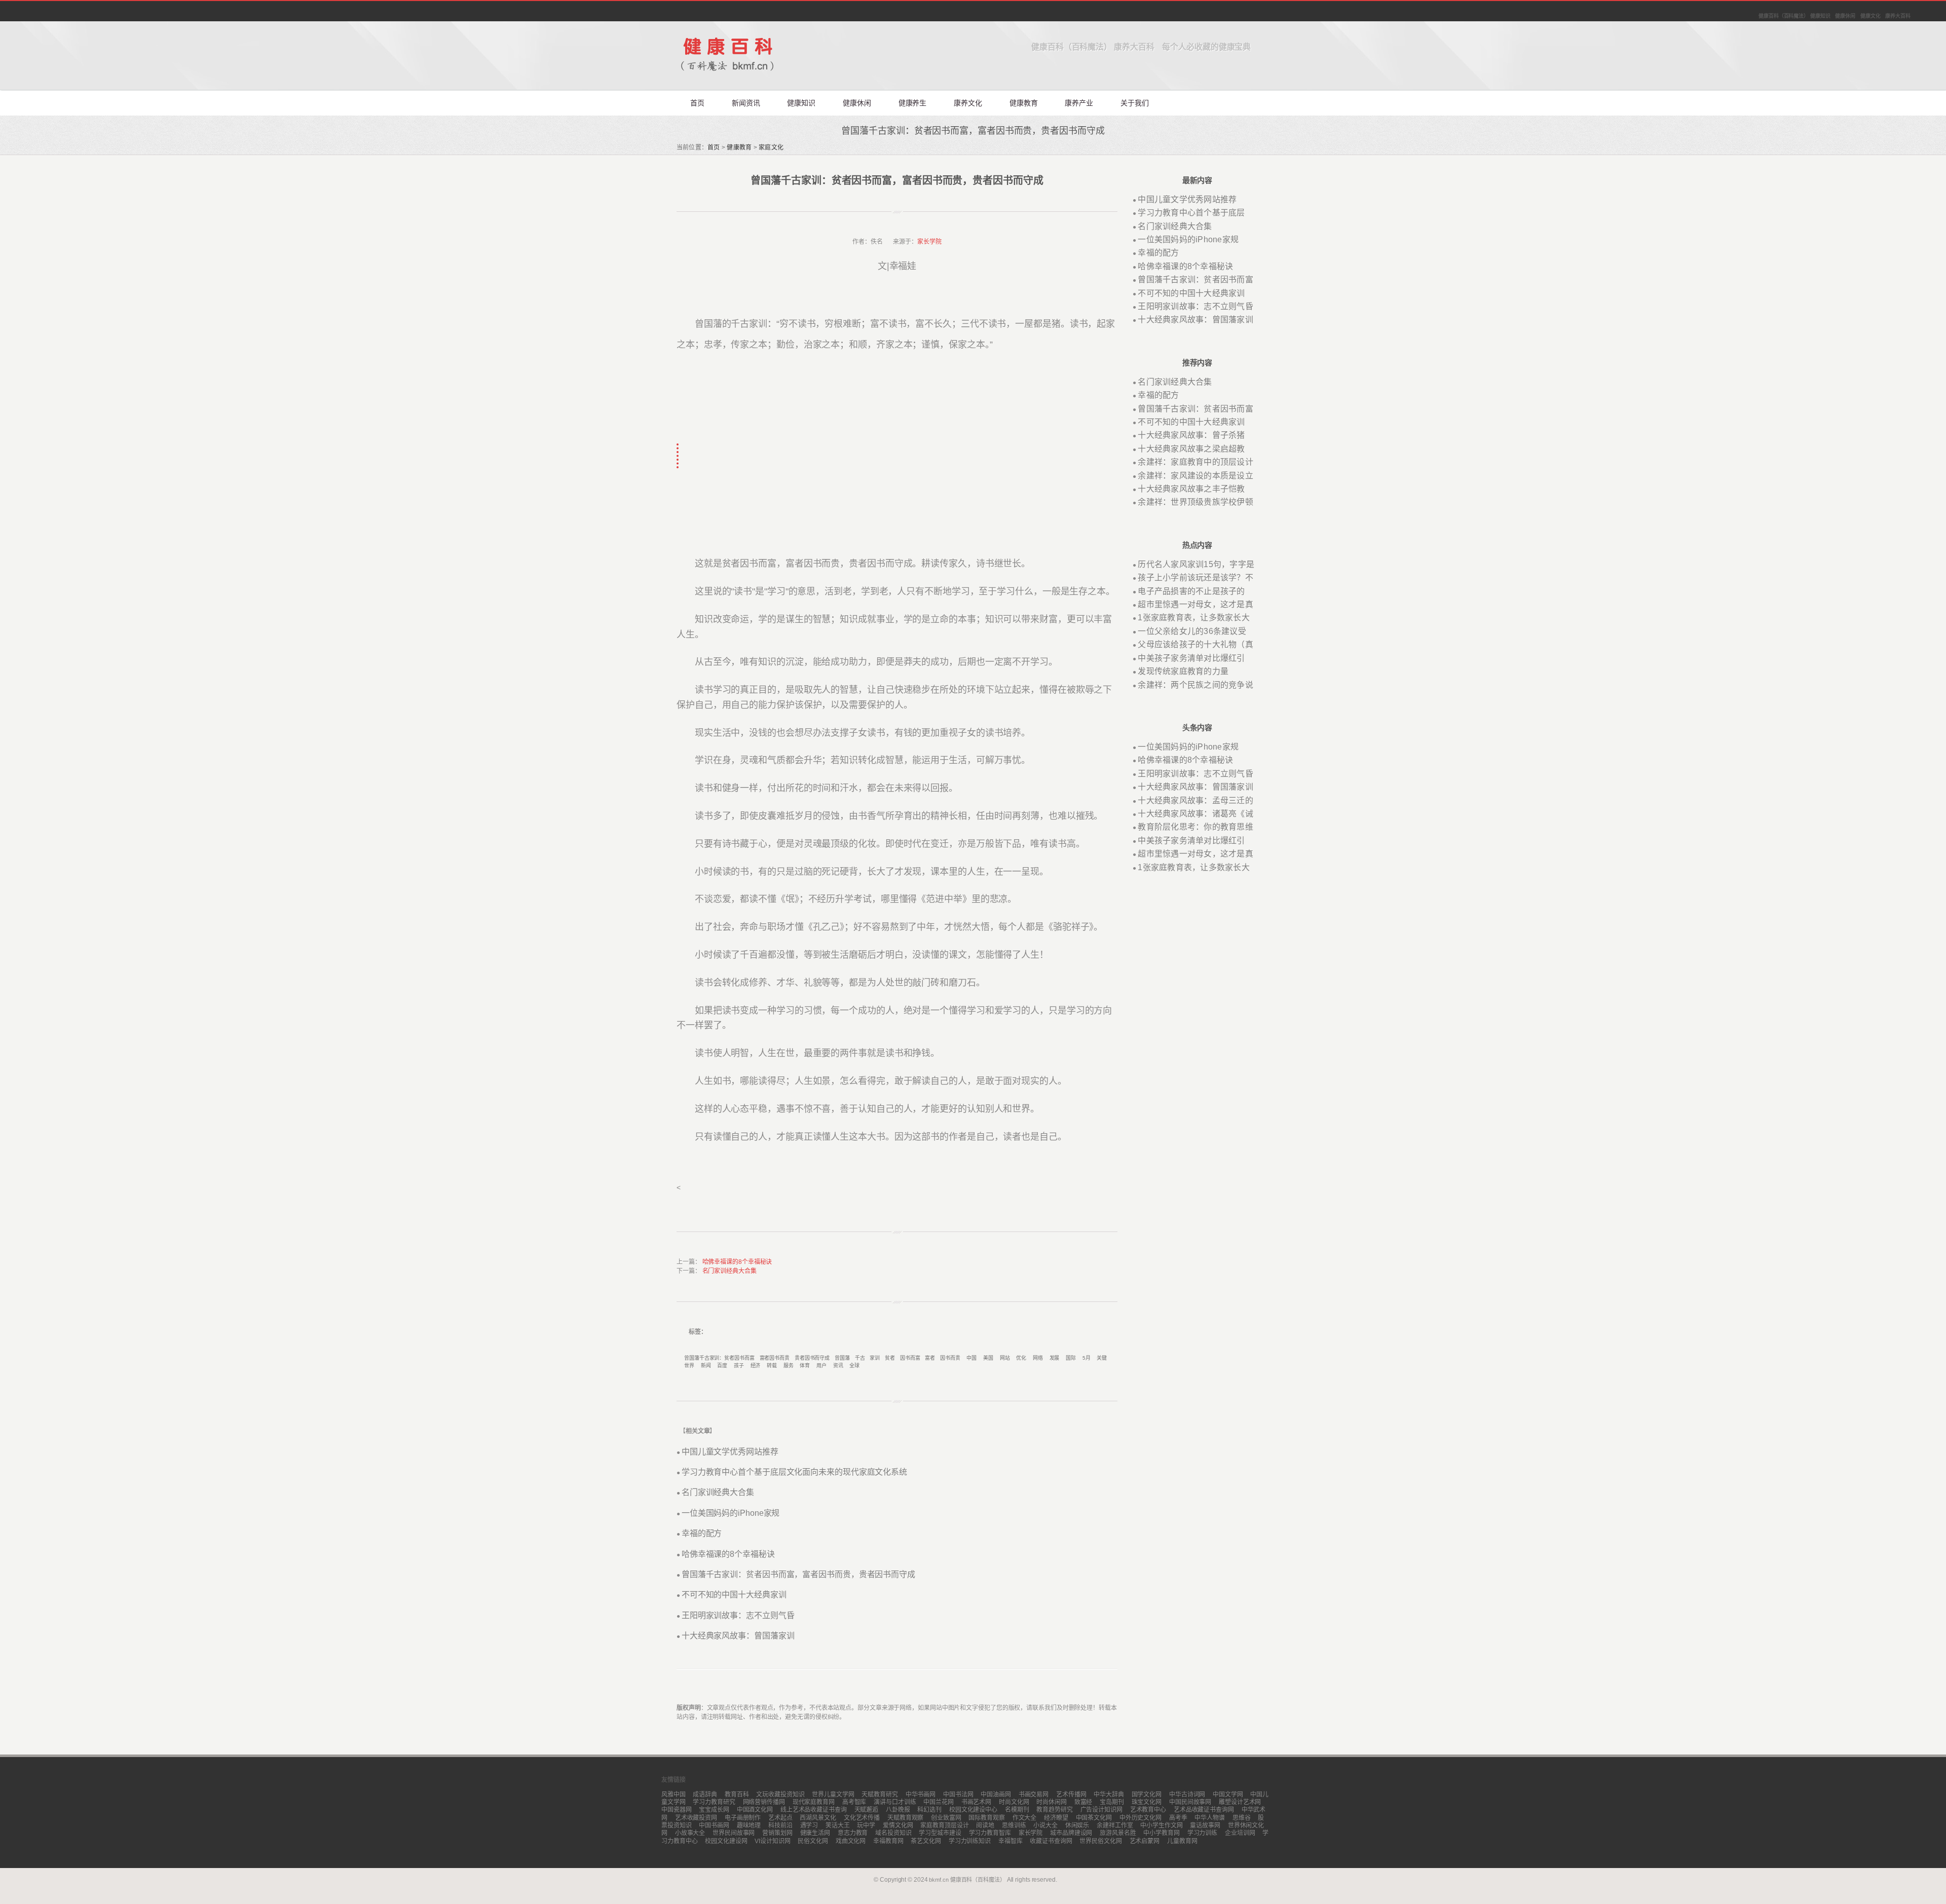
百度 (722, 1366)
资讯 (838, 1366)
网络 (1038, 1358)
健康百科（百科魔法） (978, 1880)
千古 (860, 1358)
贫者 (890, 1358)
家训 (875, 1358)
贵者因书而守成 (812, 1358)
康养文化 (968, 103)
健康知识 (801, 103)
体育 (805, 1366)
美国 (988, 1358)
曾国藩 (842, 1358)
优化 (1021, 1358)
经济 (756, 1366)
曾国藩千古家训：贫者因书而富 (719, 1358)
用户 (821, 1366)
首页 (697, 103)
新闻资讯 (746, 103)
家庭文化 (771, 147)
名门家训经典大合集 (729, 1271)
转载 (772, 1366)
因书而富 (910, 1358)
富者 (930, 1358)
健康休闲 (857, 103)
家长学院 (929, 242)
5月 (1087, 1358)
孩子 (739, 1366)
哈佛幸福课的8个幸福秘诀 (737, 1262)
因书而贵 (950, 1358)
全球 (854, 1366)
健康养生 (913, 103)
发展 (1055, 1358)
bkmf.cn (939, 1880)
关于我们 (1135, 103)
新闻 (706, 1366)
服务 (789, 1366)
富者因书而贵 (775, 1358)
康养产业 (1079, 103)
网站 (1005, 1358)
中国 (971, 1358)
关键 (1102, 1358)
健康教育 (1024, 103)
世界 (689, 1366)
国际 (1071, 1358)
